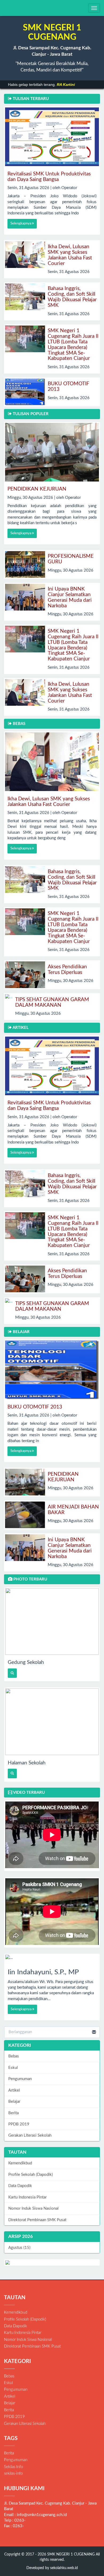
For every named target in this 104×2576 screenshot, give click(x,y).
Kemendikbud (20, 2163)
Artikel (14, 2090)
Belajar (14, 2102)
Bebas (14, 2056)
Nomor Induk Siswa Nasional (33, 2208)
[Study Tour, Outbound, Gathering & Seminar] (52, 2262)
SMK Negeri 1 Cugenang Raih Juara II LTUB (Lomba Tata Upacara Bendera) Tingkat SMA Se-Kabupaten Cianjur (73, 345)
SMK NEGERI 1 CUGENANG (70, 2554)
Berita (13, 2113)
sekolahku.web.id (64, 2568)
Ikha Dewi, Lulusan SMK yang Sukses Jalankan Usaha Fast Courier (70, 255)
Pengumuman (20, 2079)
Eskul (13, 2068)
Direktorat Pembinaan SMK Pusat (37, 2220)
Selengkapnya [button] (21, 224)
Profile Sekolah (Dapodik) (31, 2175)
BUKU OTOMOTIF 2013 (35, 1407)
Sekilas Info (13, 2467)
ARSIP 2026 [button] (21, 2236)
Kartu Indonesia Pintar (27, 2197)
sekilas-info (13, 2473)
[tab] (52, 2237)
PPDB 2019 (19, 2124)
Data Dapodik (20, 2186)
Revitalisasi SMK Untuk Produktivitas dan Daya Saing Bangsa (49, 177)
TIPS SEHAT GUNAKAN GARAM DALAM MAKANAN (52, 1002)
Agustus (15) (19, 2248)
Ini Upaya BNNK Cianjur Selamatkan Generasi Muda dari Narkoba (70, 597)
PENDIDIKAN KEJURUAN (37, 489)
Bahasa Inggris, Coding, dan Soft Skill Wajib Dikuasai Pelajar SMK (72, 297)
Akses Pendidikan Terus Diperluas (67, 970)
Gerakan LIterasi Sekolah (30, 2135)
